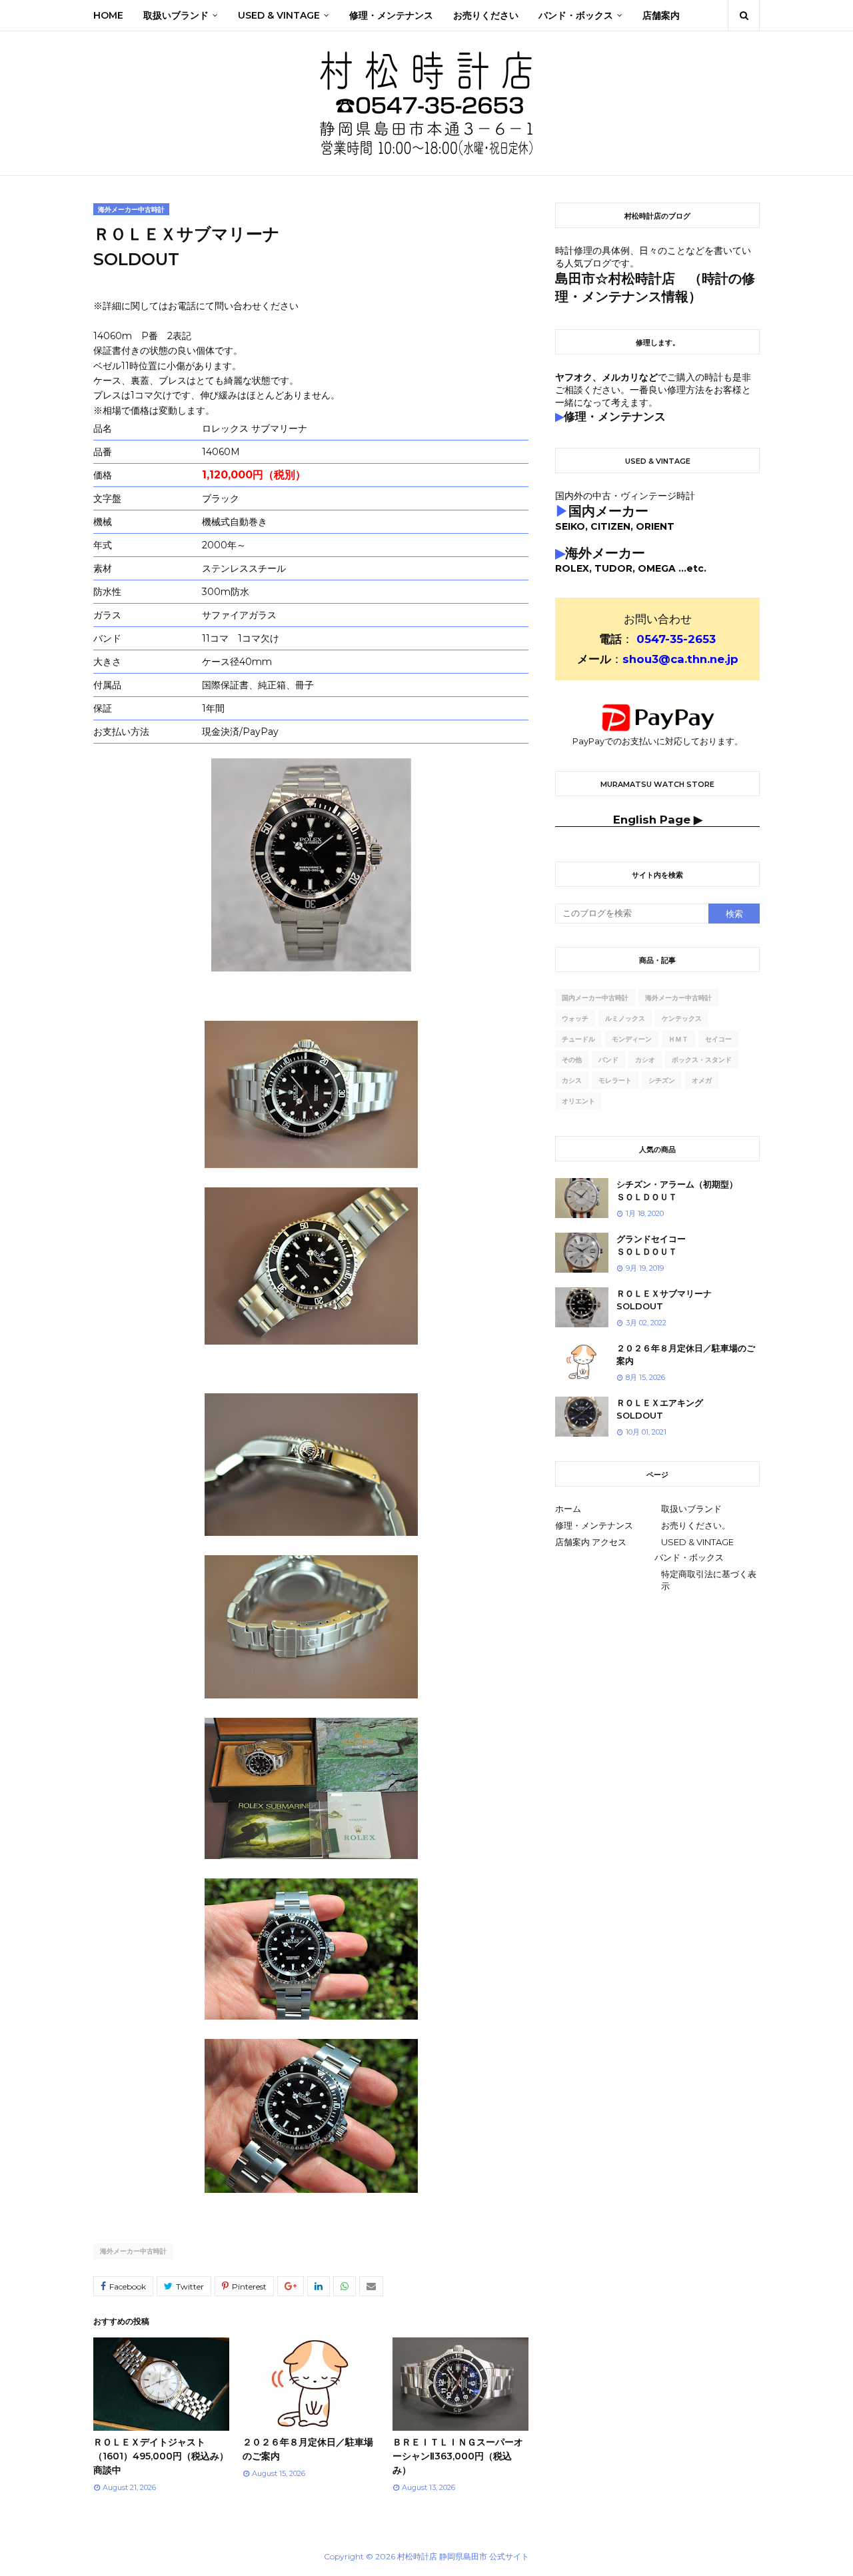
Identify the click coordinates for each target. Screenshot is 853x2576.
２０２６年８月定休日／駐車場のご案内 (686, 1355)
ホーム (568, 1509)
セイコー (718, 1039)
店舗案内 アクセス (591, 1542)
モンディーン (632, 1039)
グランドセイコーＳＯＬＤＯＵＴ (651, 1245)
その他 (572, 1060)
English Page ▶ (658, 820)
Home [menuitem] (108, 15)
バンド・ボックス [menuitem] (576, 15)
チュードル (578, 1039)
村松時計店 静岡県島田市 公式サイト (463, 2556)
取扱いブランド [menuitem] (176, 15)
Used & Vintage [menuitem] (279, 15)
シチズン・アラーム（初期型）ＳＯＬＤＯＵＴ (677, 1191)
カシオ (645, 1060)
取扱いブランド (691, 1509)
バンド (608, 1060)
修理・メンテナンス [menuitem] (391, 15)
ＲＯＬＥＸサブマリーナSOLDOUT (664, 1300)
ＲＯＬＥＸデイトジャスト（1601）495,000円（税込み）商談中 (161, 2456)
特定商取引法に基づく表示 (709, 1580)
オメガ (702, 1080)
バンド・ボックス (689, 1557)
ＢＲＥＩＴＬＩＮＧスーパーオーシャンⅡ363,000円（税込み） (458, 2456)
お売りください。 (696, 1525)
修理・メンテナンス (594, 1525)
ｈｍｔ (678, 1039)
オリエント (578, 1101)
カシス (572, 1080)
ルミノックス (625, 1018)
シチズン (662, 1080)
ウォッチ (575, 1018)
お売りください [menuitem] (486, 15)
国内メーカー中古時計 (595, 998)
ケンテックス (682, 1018)
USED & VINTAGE (697, 1542)
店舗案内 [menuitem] (661, 15)
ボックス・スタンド (702, 1060)
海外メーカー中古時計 (133, 2251)
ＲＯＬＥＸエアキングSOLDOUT (660, 1409)
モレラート (615, 1080)
